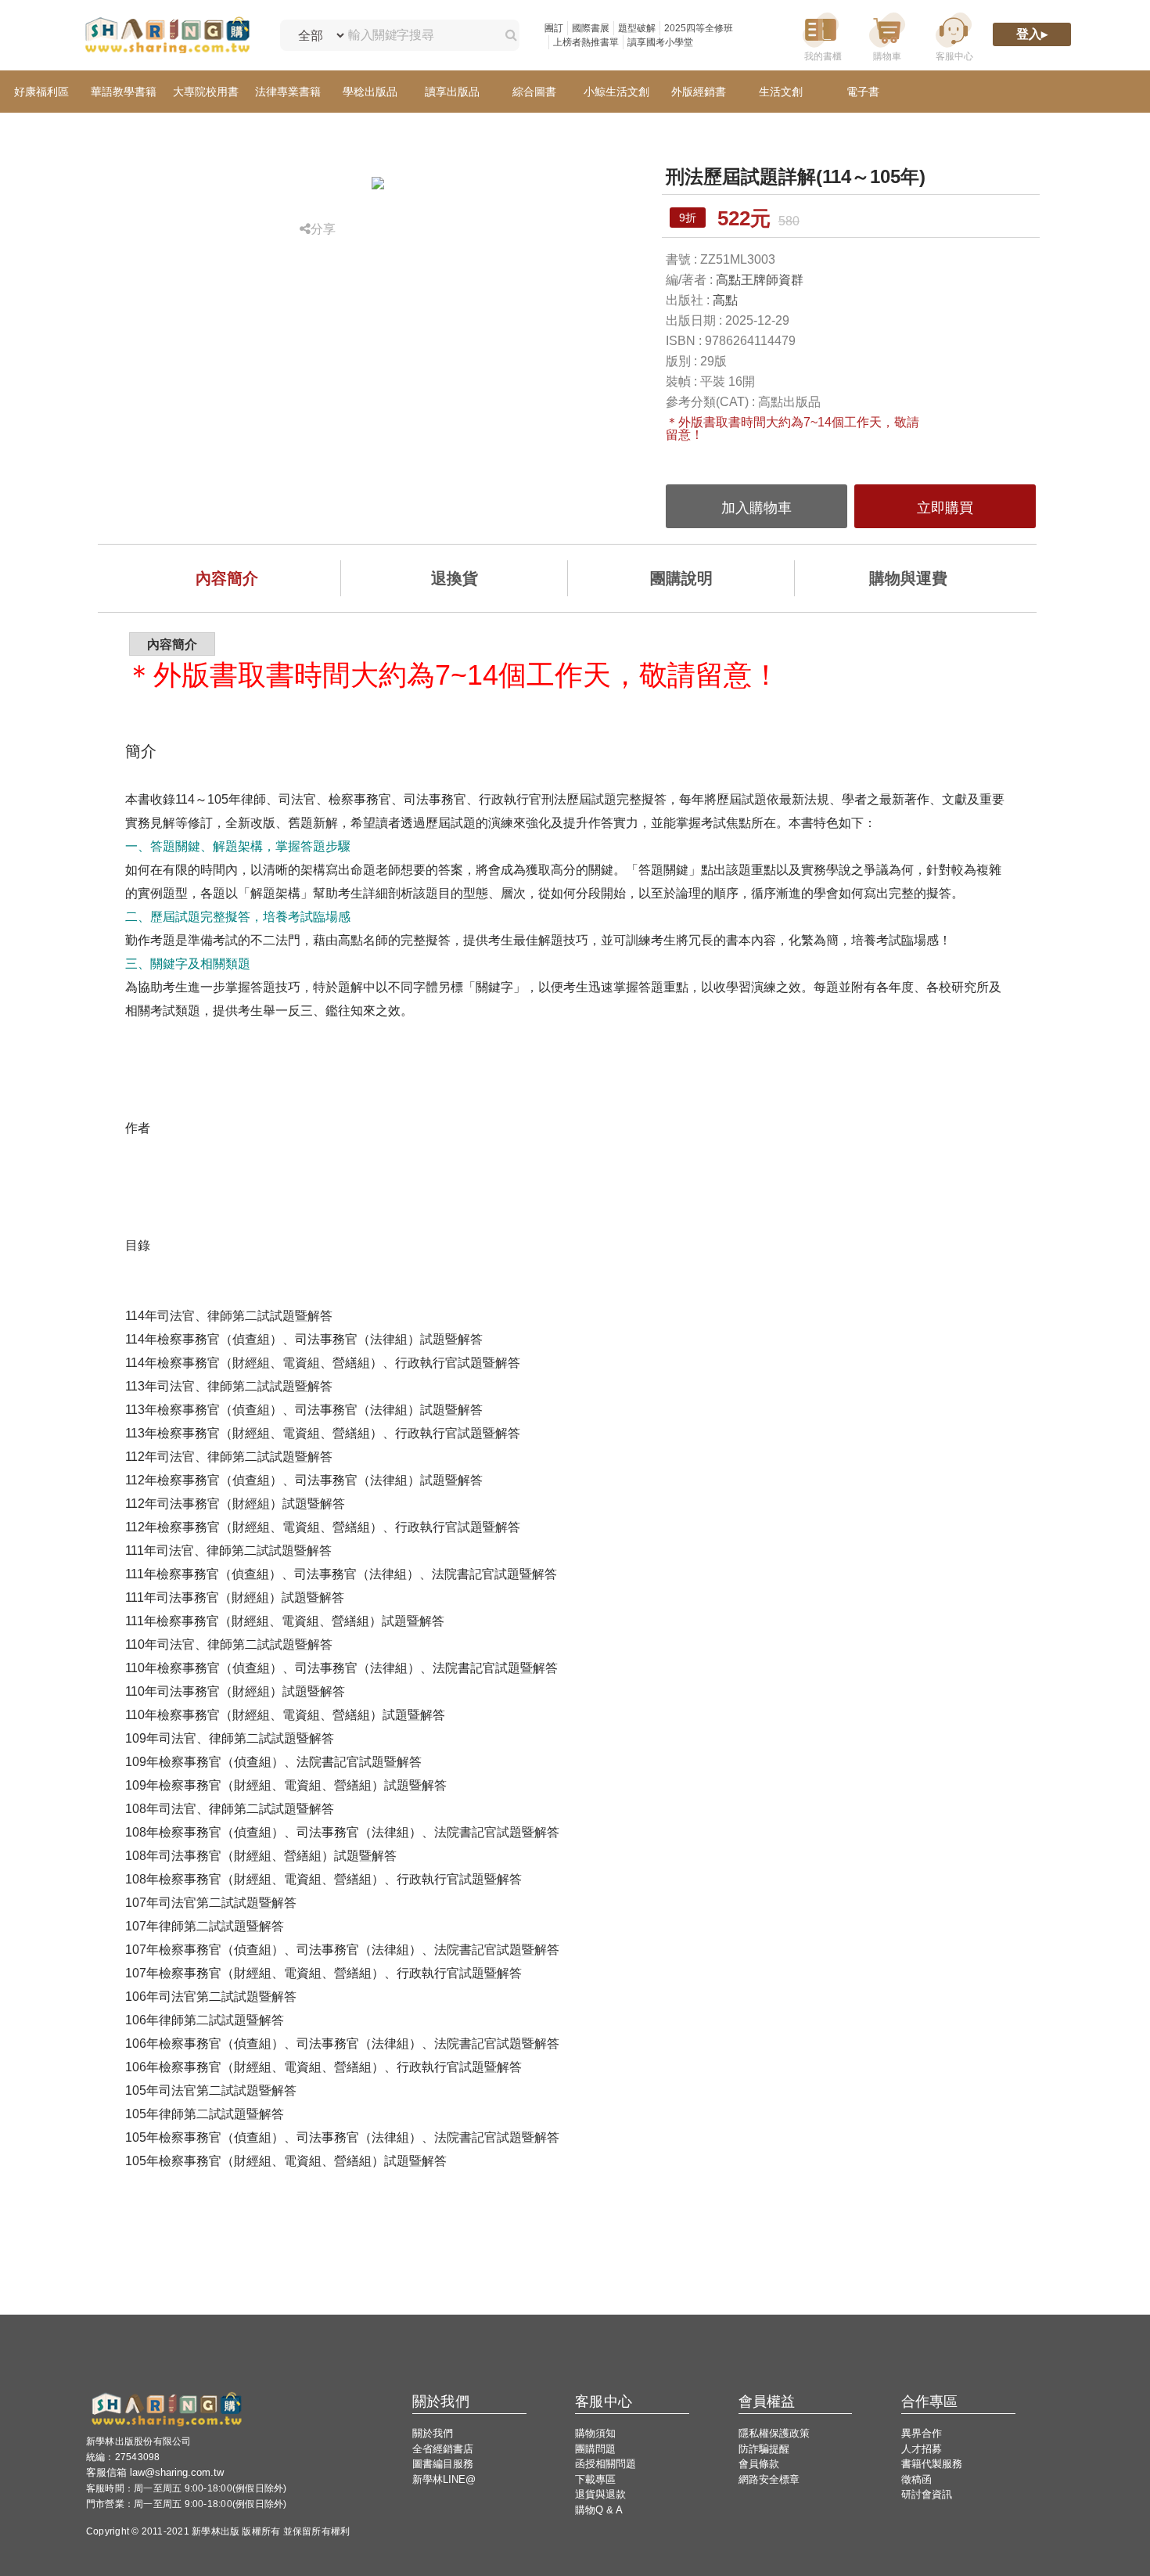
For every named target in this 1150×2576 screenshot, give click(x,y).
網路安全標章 (769, 2479)
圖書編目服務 (443, 2464)
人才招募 (922, 2449)
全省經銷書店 (443, 2449)
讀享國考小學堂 (660, 42)
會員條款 (759, 2464)
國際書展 (591, 28)
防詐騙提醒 (764, 2449)
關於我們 (433, 2433)
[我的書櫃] (821, 36)
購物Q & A (599, 2510)
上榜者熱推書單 (586, 42)
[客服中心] (954, 36)
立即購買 (945, 508)
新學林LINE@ (444, 2479)
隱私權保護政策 (774, 2433)
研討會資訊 (927, 2494)
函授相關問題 (606, 2464)
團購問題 (595, 2449)
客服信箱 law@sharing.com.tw (155, 2472)
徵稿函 (916, 2479)
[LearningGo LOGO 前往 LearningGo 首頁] (167, 36)
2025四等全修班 (699, 28)
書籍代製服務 (932, 2464)
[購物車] (887, 36)
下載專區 (595, 2479)
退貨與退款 (600, 2494)
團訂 (554, 28)
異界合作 (922, 2433)
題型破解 (637, 28)
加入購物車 (756, 508)
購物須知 (595, 2433)
